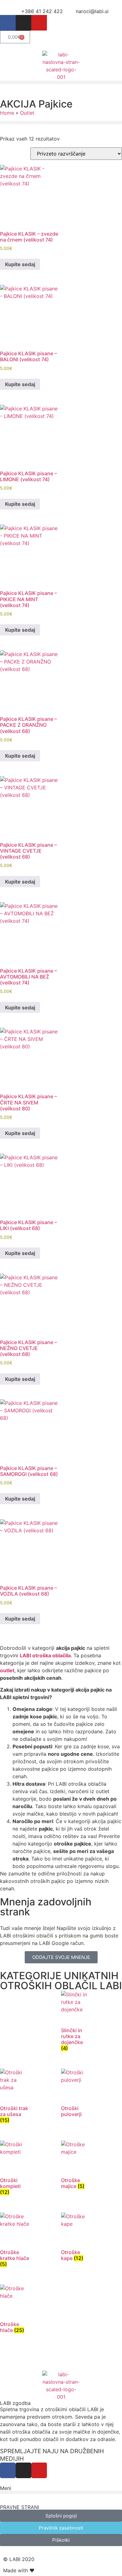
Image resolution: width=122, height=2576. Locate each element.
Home (7, 113)
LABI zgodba (15, 2403)
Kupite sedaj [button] (20, 264)
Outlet (27, 113)
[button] (61, 82)
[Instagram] (23, 23)
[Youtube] (39, 23)
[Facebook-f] (8, 23)
